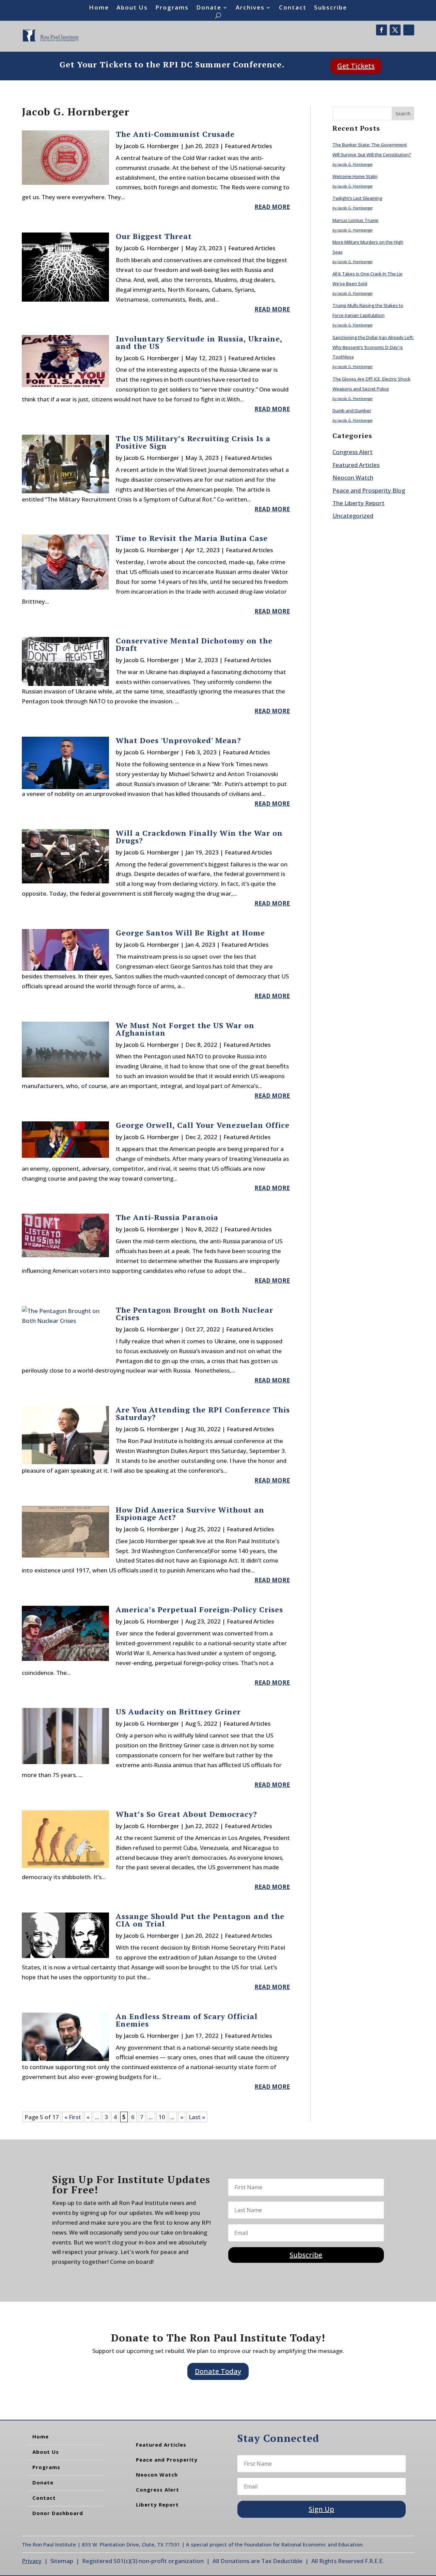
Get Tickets (356, 66)
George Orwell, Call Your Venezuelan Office (203, 1125)
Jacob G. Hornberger (151, 146)
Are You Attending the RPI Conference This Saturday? (203, 1413)
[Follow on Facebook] (381, 30)
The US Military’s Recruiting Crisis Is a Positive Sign (193, 442)
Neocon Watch (353, 477)
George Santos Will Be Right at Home (190, 933)
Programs (172, 8)
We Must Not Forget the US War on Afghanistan (185, 1029)
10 (162, 2117)
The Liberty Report (359, 503)
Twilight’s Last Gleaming (357, 198)
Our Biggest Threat (154, 236)
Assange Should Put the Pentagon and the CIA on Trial (200, 1920)
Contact (293, 8)
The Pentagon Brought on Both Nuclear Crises (194, 1314)
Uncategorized (353, 516)
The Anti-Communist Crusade (175, 134)
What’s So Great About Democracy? (186, 1814)
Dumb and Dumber (352, 411)
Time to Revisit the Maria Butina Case (192, 538)
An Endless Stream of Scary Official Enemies (187, 2020)
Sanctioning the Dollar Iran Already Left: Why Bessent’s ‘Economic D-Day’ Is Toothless (373, 347)
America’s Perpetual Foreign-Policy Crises (199, 1609)
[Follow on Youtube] (409, 30)
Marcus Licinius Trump (355, 220)
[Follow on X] (395, 30)
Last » (197, 2117)
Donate (209, 8)
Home (99, 8)
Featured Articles (248, 146)
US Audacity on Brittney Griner (178, 1711)
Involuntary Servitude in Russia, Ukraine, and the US (199, 342)
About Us (132, 8)
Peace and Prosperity (167, 2460)
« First (73, 2117)
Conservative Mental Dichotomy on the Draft (194, 644)
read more (272, 207)
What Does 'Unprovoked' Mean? (178, 740)
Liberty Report (157, 2505)
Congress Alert (353, 452)
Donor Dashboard (58, 2513)
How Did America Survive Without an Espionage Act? (190, 1513)
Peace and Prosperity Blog (369, 490)
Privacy (32, 2561)
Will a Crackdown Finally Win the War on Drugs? (199, 837)
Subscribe (331, 8)
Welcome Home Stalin (355, 176)
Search (403, 114)
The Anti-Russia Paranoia (167, 1217)
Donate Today (218, 2371)
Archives (250, 8)
